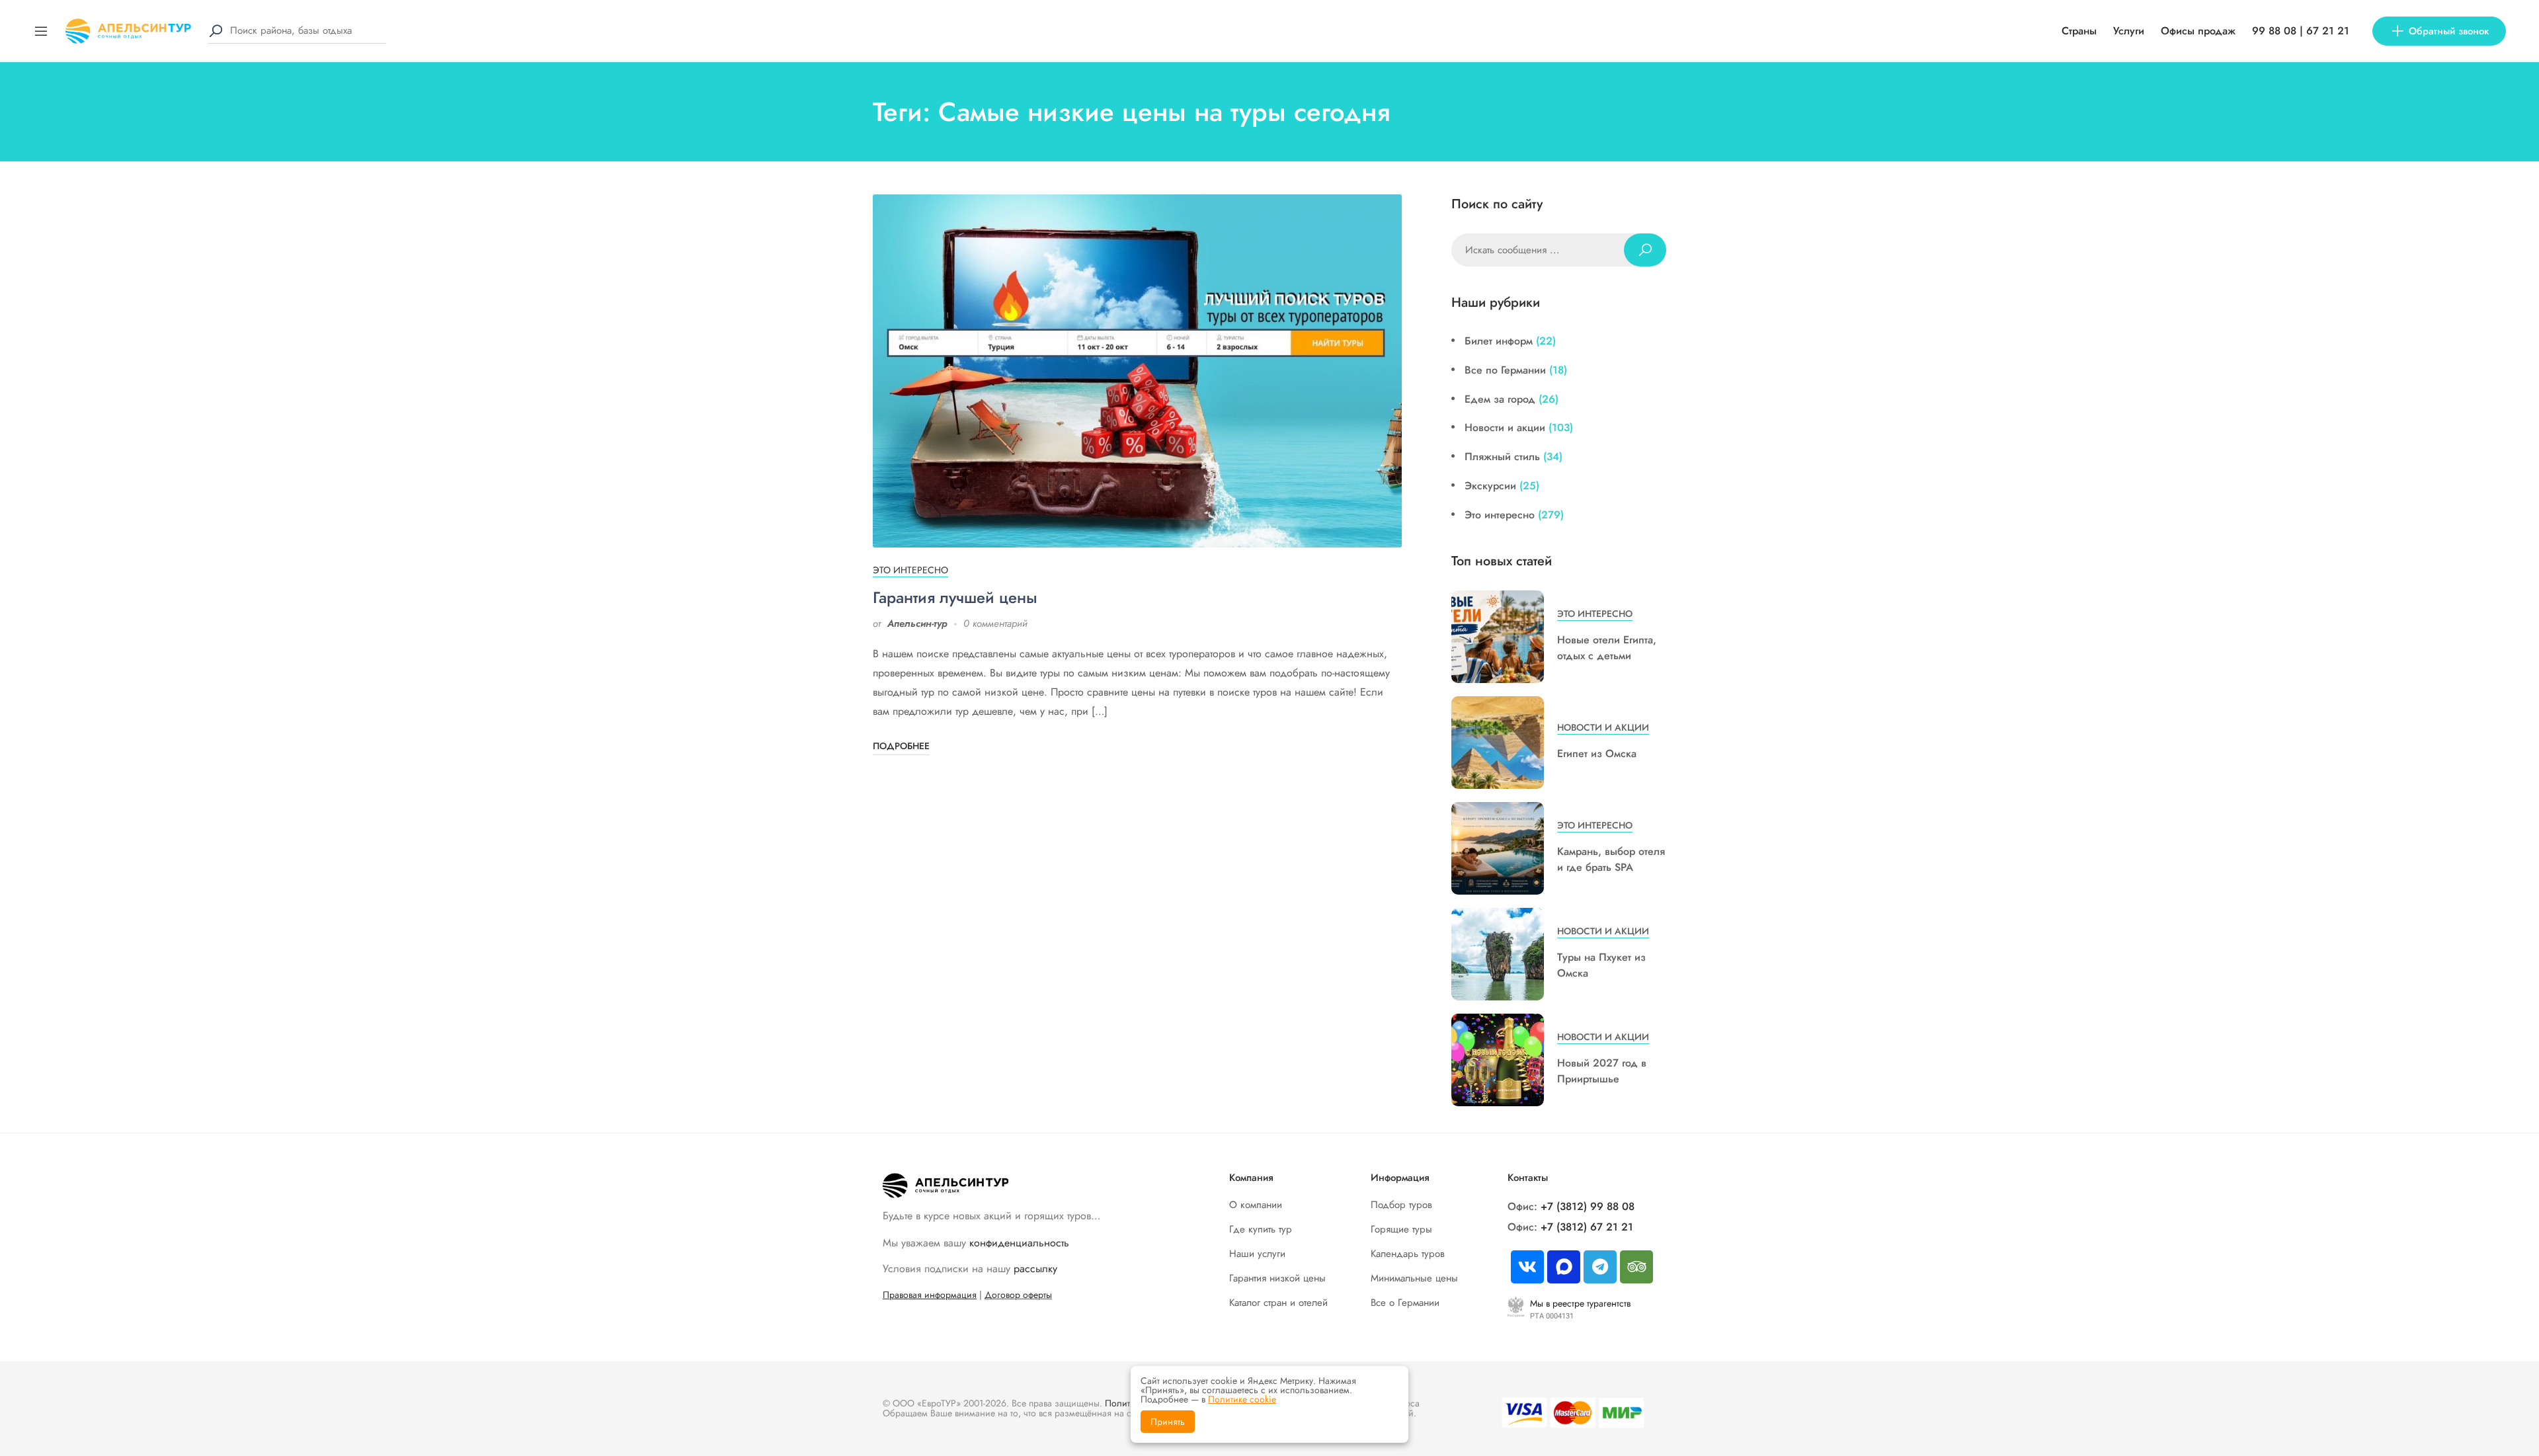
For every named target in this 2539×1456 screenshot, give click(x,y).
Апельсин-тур (917, 624)
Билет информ (1499, 341)
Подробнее (901, 746)
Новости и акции (1505, 427)
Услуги (2129, 31)
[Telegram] (1600, 1267)
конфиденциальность (1019, 1243)
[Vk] (1527, 1267)
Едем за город (1500, 399)
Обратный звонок (2449, 31)
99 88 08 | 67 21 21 (2301, 31)
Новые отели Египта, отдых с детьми (1607, 648)
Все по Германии (1505, 370)
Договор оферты (1018, 1295)
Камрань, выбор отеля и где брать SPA (1611, 859)
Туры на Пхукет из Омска (1601, 965)
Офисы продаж (2198, 31)
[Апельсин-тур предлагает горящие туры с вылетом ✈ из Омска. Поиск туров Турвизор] (128, 29)
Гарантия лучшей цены (955, 597)
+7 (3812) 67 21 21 (1587, 1227)
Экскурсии (1490, 486)
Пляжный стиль (1502, 457)
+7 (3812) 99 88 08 (1588, 1206)
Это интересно (910, 570)
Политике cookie (1242, 1399)
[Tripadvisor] (1636, 1267)
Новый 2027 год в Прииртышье (1602, 1071)
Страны (2079, 31)
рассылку (1035, 1269)
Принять (1168, 1422)
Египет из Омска (1597, 753)
